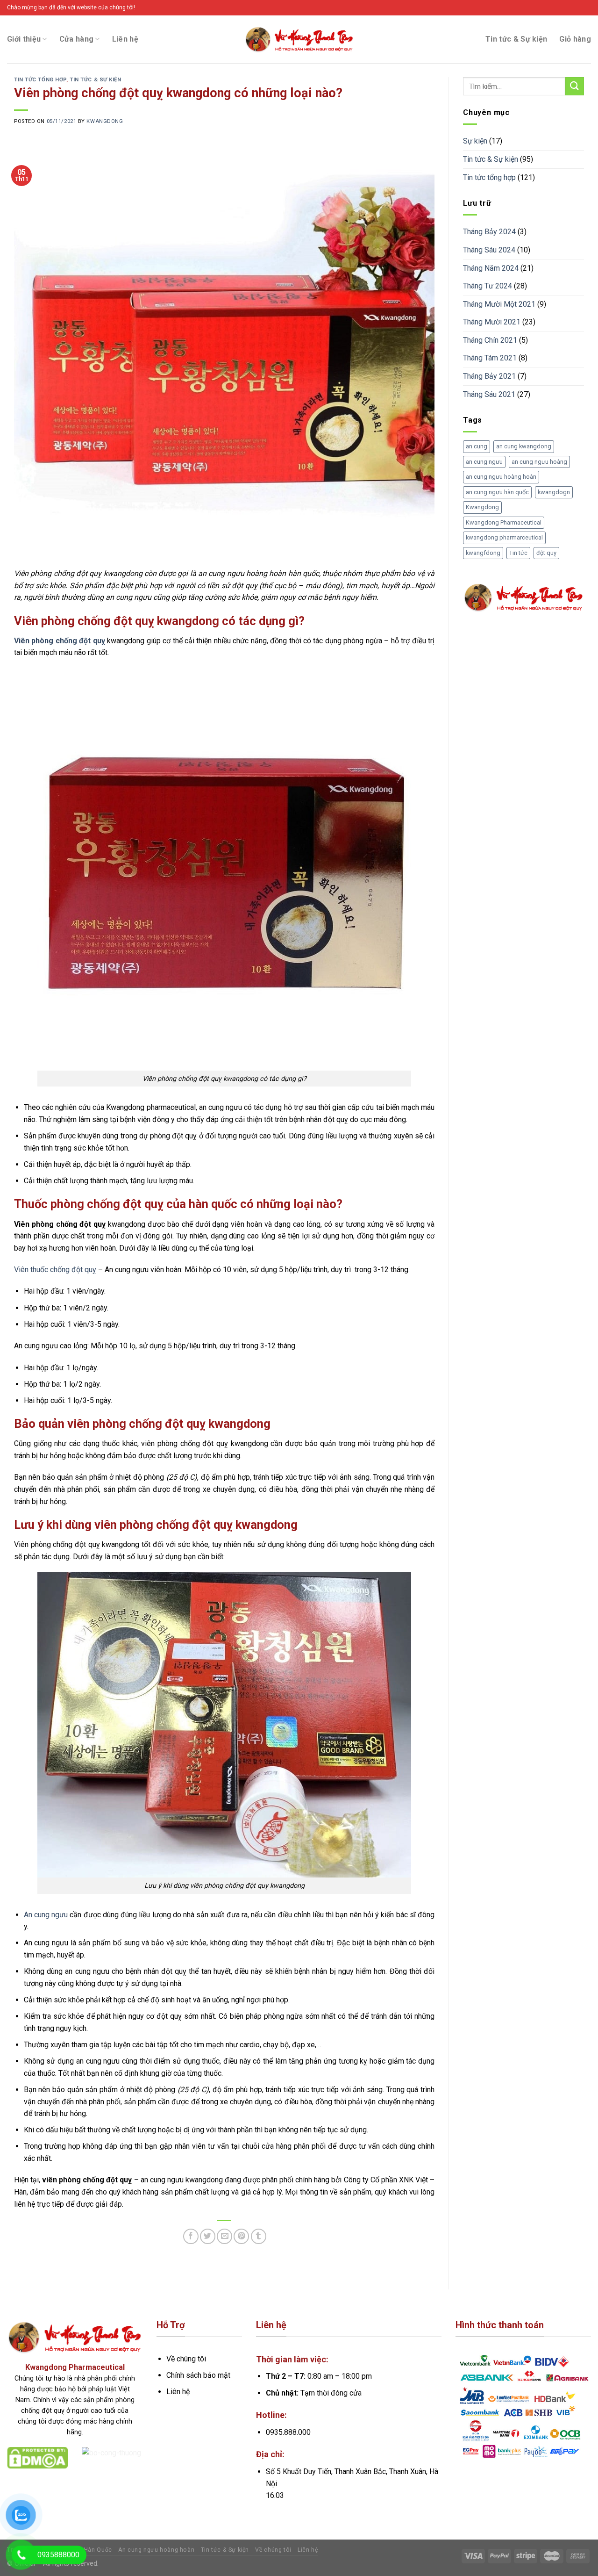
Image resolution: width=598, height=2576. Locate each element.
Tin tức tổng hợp (40, 80)
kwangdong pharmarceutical (504, 537)
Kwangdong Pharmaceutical (504, 522)
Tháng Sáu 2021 (489, 394)
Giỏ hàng (575, 39)
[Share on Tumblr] (259, 2236)
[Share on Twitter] (208, 2236)
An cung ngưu (46, 1915)
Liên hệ (125, 39)
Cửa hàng (77, 39)
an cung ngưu (484, 462)
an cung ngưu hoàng (539, 462)
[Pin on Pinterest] (241, 2236)
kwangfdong (483, 553)
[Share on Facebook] (191, 2236)
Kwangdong (482, 507)
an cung (477, 446)
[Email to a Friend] (224, 2236)
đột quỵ (546, 553)
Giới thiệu (24, 39)
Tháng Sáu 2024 (489, 250)
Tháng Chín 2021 (490, 340)
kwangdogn (554, 492)
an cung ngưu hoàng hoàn (501, 477)
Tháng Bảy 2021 (489, 376)
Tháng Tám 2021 (490, 358)
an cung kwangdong (524, 446)
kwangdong (105, 121)
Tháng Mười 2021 (492, 322)
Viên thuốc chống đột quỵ (55, 1270)
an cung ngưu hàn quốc (497, 492)
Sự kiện (475, 141)
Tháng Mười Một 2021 (499, 304)
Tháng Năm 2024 (491, 268)
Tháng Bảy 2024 (489, 232)
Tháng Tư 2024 (488, 286)
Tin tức (518, 553)
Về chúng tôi (273, 2550)
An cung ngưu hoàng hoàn (156, 2550)
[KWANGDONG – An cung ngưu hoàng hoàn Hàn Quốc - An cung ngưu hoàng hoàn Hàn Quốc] (299, 39)
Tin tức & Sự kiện (516, 39)
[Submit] (575, 86)
